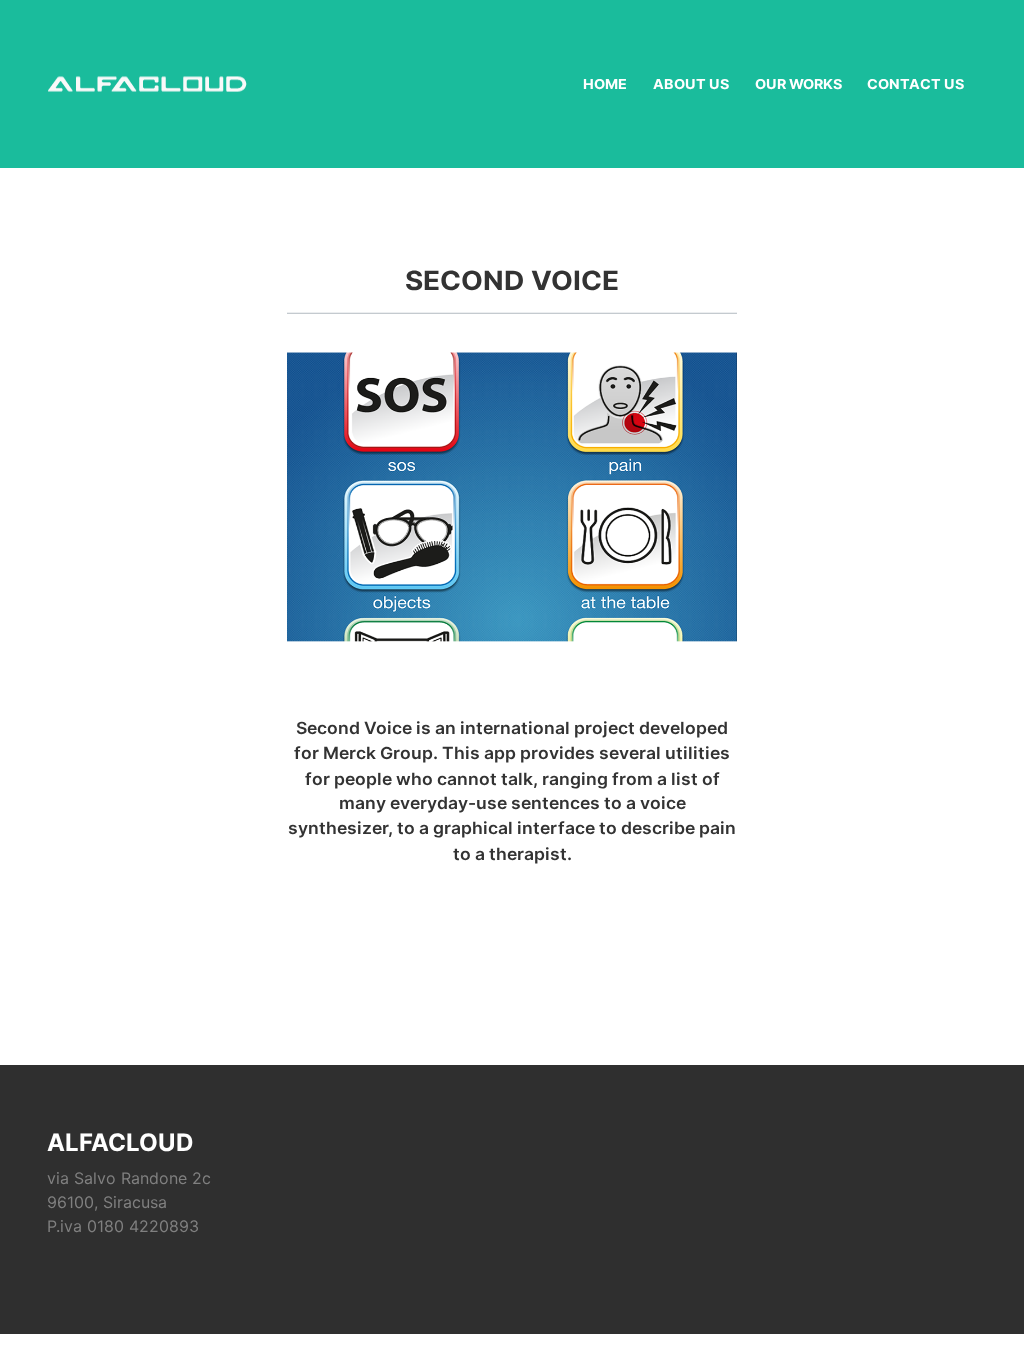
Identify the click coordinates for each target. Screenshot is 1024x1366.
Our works (798, 84)
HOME (605, 84)
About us (691, 84)
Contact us (915, 84)
